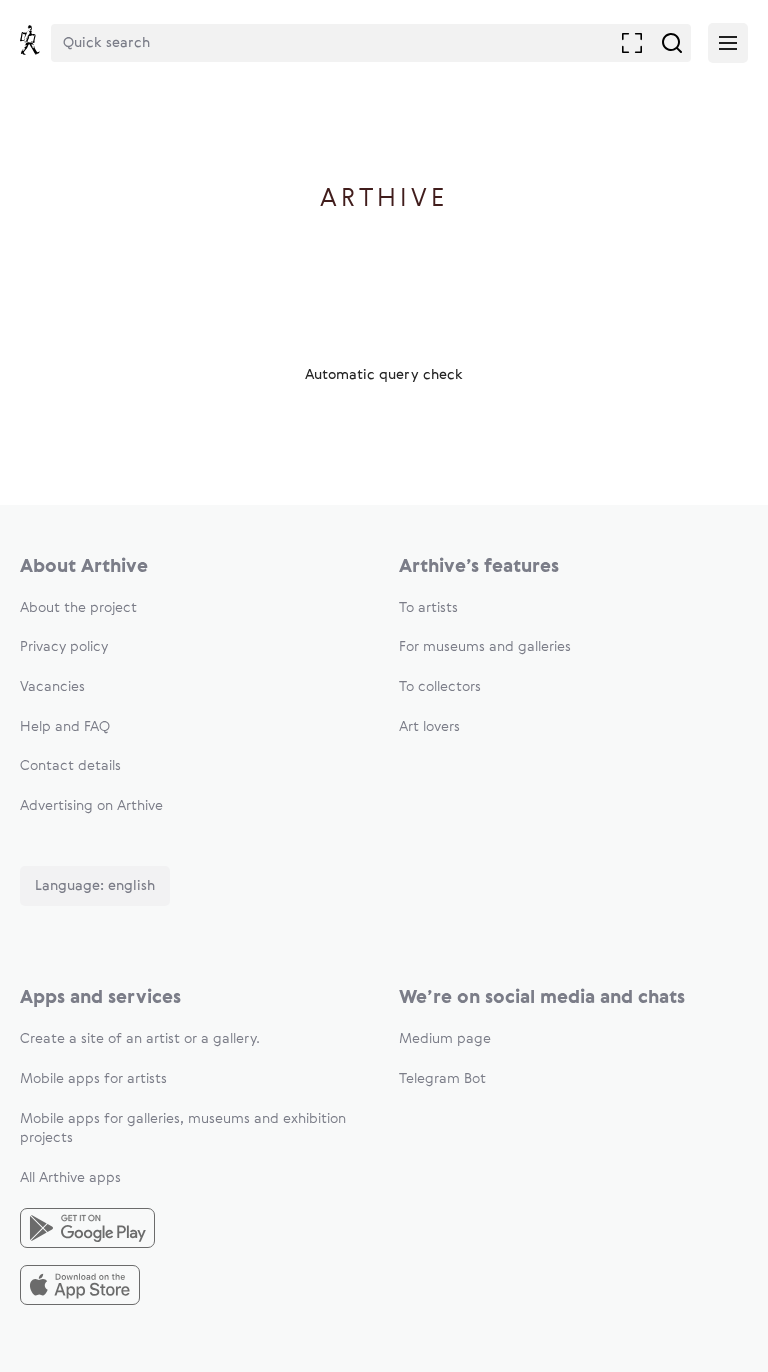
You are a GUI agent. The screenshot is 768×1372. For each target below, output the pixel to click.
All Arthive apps (70, 1178)
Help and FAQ (65, 727)
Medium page (445, 1039)
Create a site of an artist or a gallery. (140, 1039)
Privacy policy (64, 647)
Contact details (70, 766)
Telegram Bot (442, 1079)
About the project (78, 608)
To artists (428, 608)
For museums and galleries (485, 647)
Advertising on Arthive (91, 806)
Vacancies (52, 687)
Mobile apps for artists (93, 1079)
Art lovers (429, 727)
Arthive (384, 199)
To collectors (440, 687)
